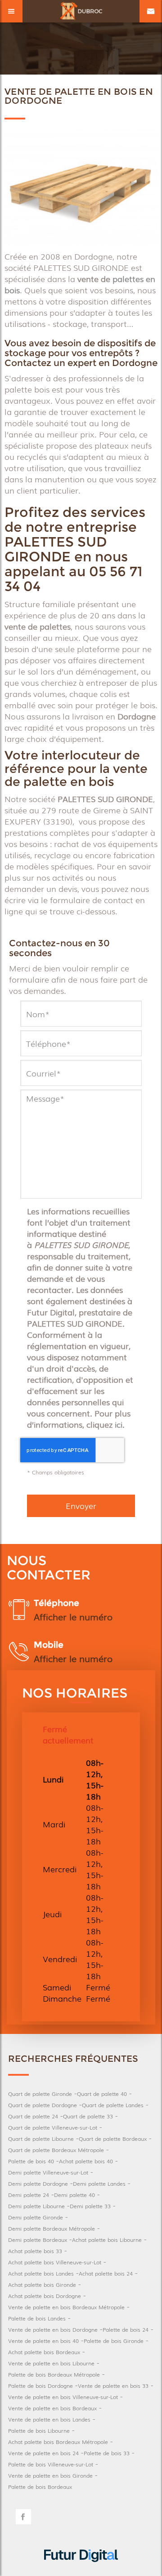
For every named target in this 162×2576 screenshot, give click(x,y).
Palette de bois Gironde (114, 2341)
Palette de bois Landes (37, 2318)
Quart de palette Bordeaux (113, 2139)
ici (119, 1424)
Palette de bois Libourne (39, 2430)
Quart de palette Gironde (40, 2094)
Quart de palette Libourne (41, 2139)
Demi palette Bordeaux (38, 2240)
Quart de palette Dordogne (43, 2105)
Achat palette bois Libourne (107, 2240)
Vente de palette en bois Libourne (51, 2363)
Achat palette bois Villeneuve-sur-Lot (55, 2262)
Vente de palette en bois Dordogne (53, 2329)
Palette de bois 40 (31, 2161)
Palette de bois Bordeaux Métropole (54, 2374)
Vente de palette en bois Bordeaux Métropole (66, 2307)
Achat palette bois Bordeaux (44, 2352)
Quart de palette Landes (113, 2105)
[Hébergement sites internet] (81, 2570)
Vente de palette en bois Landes (49, 2419)
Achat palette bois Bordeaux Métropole (58, 2442)
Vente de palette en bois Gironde (50, 2475)
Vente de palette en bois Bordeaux (52, 2408)
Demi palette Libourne (36, 2206)
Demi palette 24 (29, 2195)
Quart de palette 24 (33, 2116)
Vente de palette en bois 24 (43, 2453)
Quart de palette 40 (102, 2094)
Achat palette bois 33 (35, 2251)
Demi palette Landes (99, 2183)
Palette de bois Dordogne (40, 2386)
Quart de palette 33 (88, 2116)
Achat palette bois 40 (86, 2161)
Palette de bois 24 (126, 2329)
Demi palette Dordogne (38, 2183)
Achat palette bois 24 (106, 2273)
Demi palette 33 (90, 2206)
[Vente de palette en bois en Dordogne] (81, 187)
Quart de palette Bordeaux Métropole (56, 2150)
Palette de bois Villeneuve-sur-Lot (51, 2464)
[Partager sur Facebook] (23, 2517)
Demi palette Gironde (36, 2217)
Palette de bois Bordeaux (40, 2487)
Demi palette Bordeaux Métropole (52, 2228)
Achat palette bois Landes (41, 2273)
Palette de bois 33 (107, 2453)
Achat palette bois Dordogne (45, 2296)
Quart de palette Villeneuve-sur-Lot (53, 2127)
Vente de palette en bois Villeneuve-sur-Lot (63, 2397)
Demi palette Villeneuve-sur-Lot (48, 2172)
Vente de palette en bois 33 (113, 2386)
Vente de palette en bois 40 (43, 2341)
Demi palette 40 (74, 2195)
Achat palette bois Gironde (42, 2285)
